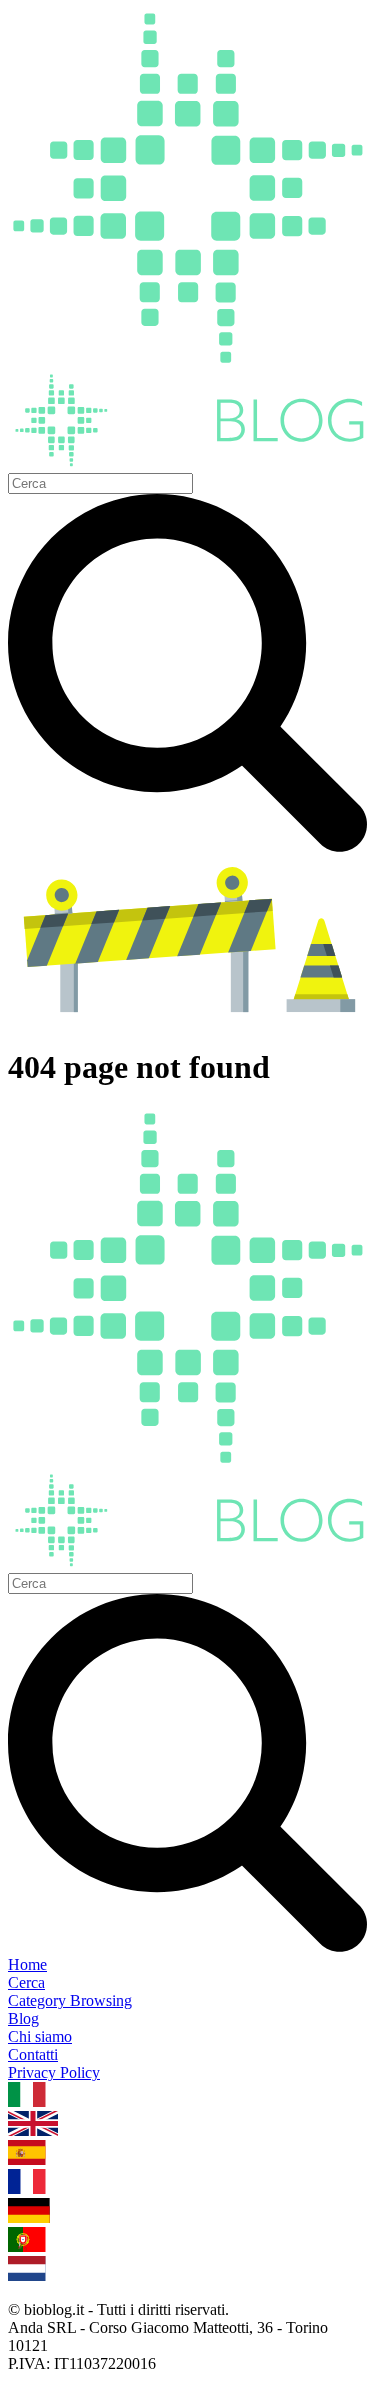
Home (27, 1964)
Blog (23, 2018)
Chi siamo (40, 2036)
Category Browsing (70, 2000)
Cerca (26, 1982)
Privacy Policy (54, 2072)
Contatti (33, 2054)
